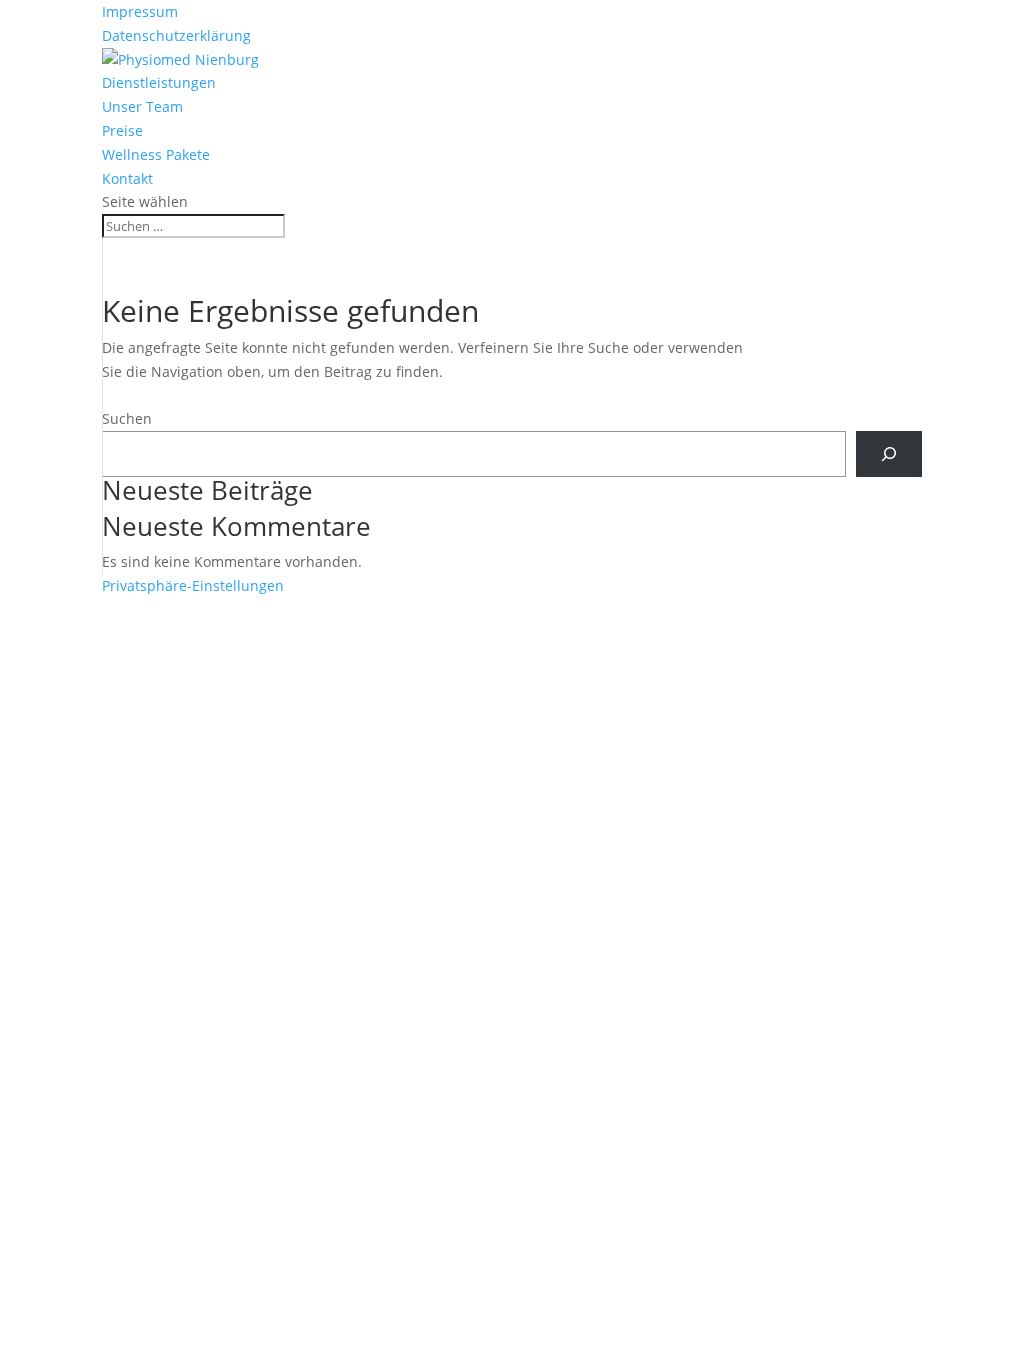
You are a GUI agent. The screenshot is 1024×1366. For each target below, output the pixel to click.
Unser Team (142, 106)
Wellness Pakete (156, 154)
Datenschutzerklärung (176, 35)
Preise (122, 130)
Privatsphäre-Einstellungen (193, 585)
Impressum (140, 11)
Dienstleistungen (159, 82)
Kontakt (127, 178)
